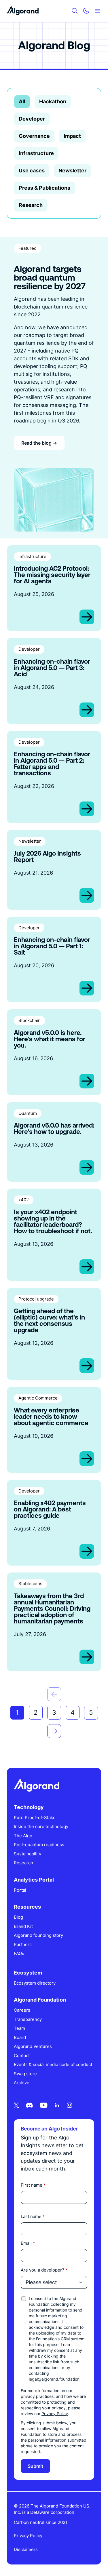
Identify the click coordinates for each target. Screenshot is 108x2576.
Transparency (28, 2019)
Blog (18, 1917)
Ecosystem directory (35, 1983)
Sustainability (28, 1854)
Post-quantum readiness (39, 1845)
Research (31, 205)
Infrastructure (36, 153)
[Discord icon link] (29, 2105)
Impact (72, 136)
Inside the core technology (41, 1826)
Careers (22, 2010)
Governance (34, 136)
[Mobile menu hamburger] (98, 11)
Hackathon (53, 101)
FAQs (19, 1953)
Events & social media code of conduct (53, 2064)
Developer (32, 119)
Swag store (25, 2074)
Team (19, 2028)
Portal (20, 1890)
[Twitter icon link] (16, 2105)
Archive (22, 2083)
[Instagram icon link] (70, 2105)
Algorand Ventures (33, 2046)
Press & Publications (44, 188)
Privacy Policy (55, 2414)
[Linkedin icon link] (57, 2105)
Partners (23, 1944)
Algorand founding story (38, 1935)
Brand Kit (23, 1926)
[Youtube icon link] (44, 2105)
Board (20, 2037)
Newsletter (72, 171)
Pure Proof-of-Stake (35, 1818)
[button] (54, 1694)
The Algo (23, 1836)
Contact (22, 2056)
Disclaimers (26, 2549)
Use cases (32, 171)
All (22, 101)
